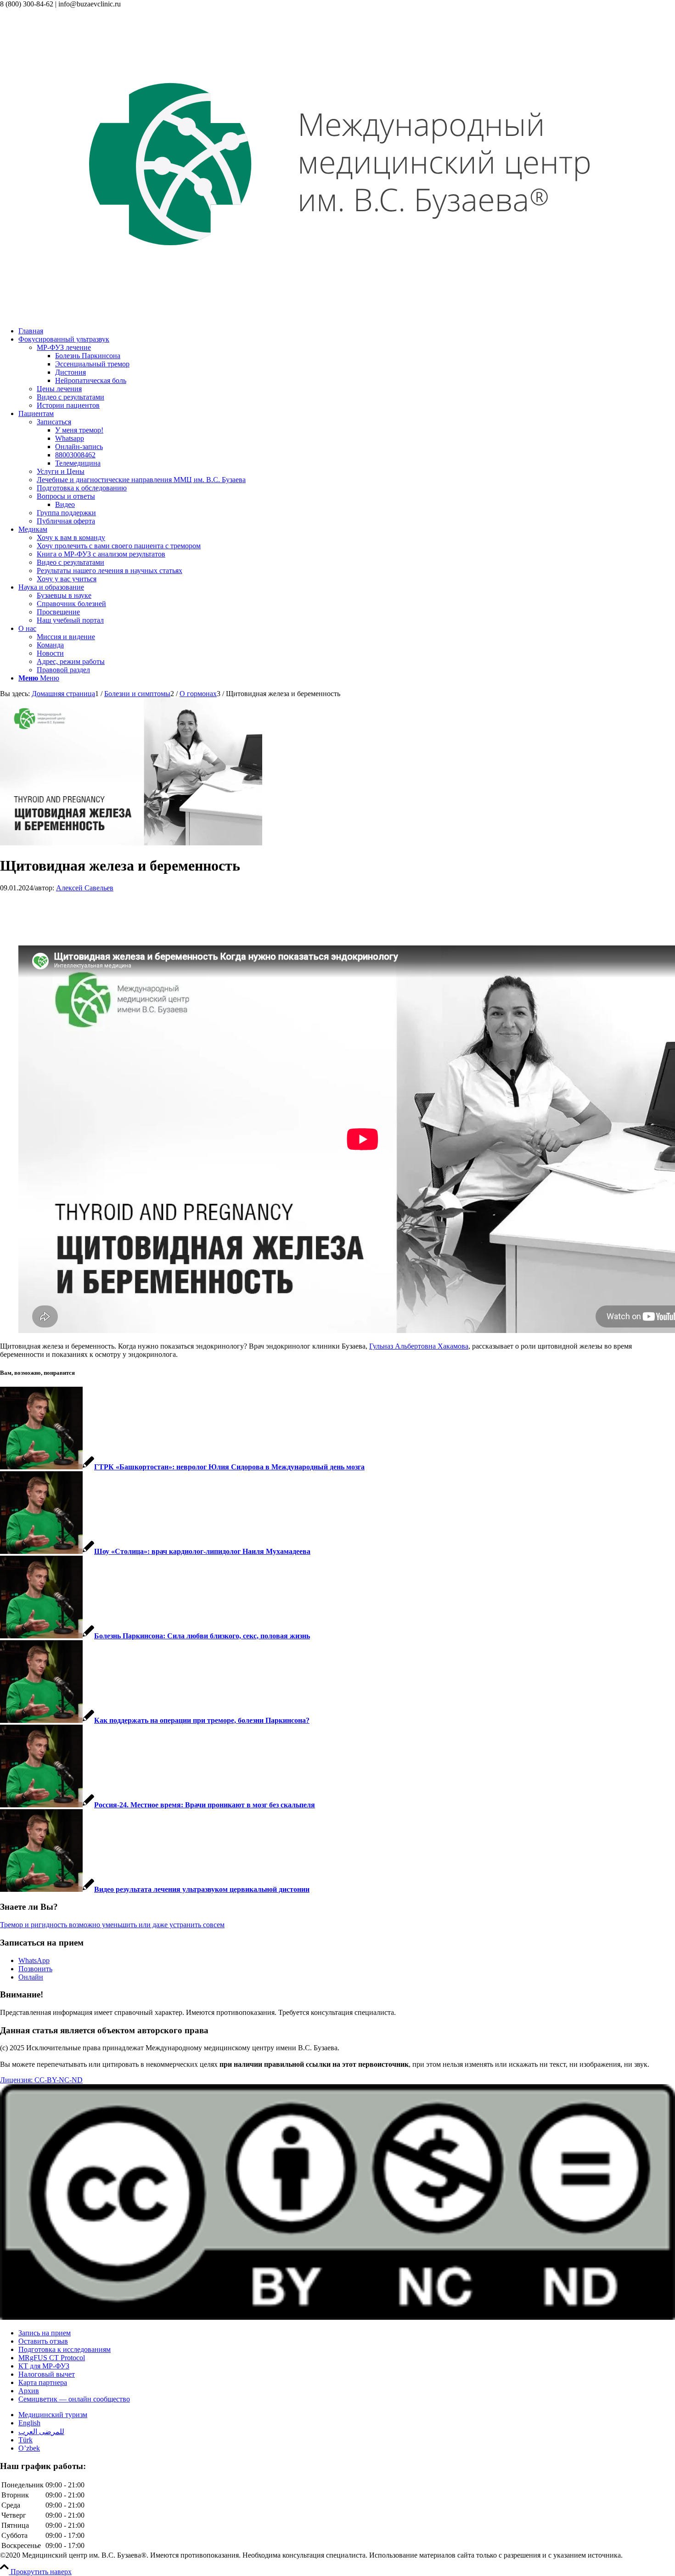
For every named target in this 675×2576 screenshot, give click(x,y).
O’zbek (29, 2448)
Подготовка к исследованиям (65, 2349)
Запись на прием (45, 2333)
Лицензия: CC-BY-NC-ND (41, 2080)
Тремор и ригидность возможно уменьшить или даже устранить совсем (112, 1925)
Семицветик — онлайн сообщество (74, 2399)
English (29, 2423)
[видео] (131, 843)
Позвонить (35, 1969)
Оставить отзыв (43, 2341)
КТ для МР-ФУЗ (44, 2366)
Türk (25, 2440)
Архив (29, 2391)
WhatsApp (34, 1960)
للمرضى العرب (41, 2432)
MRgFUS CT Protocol (52, 2358)
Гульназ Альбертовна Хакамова (419, 1346)
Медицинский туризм (53, 2415)
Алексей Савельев (85, 888)
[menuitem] (347, 331)
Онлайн (31, 1977)
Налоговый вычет (47, 2374)
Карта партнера (43, 2382)
